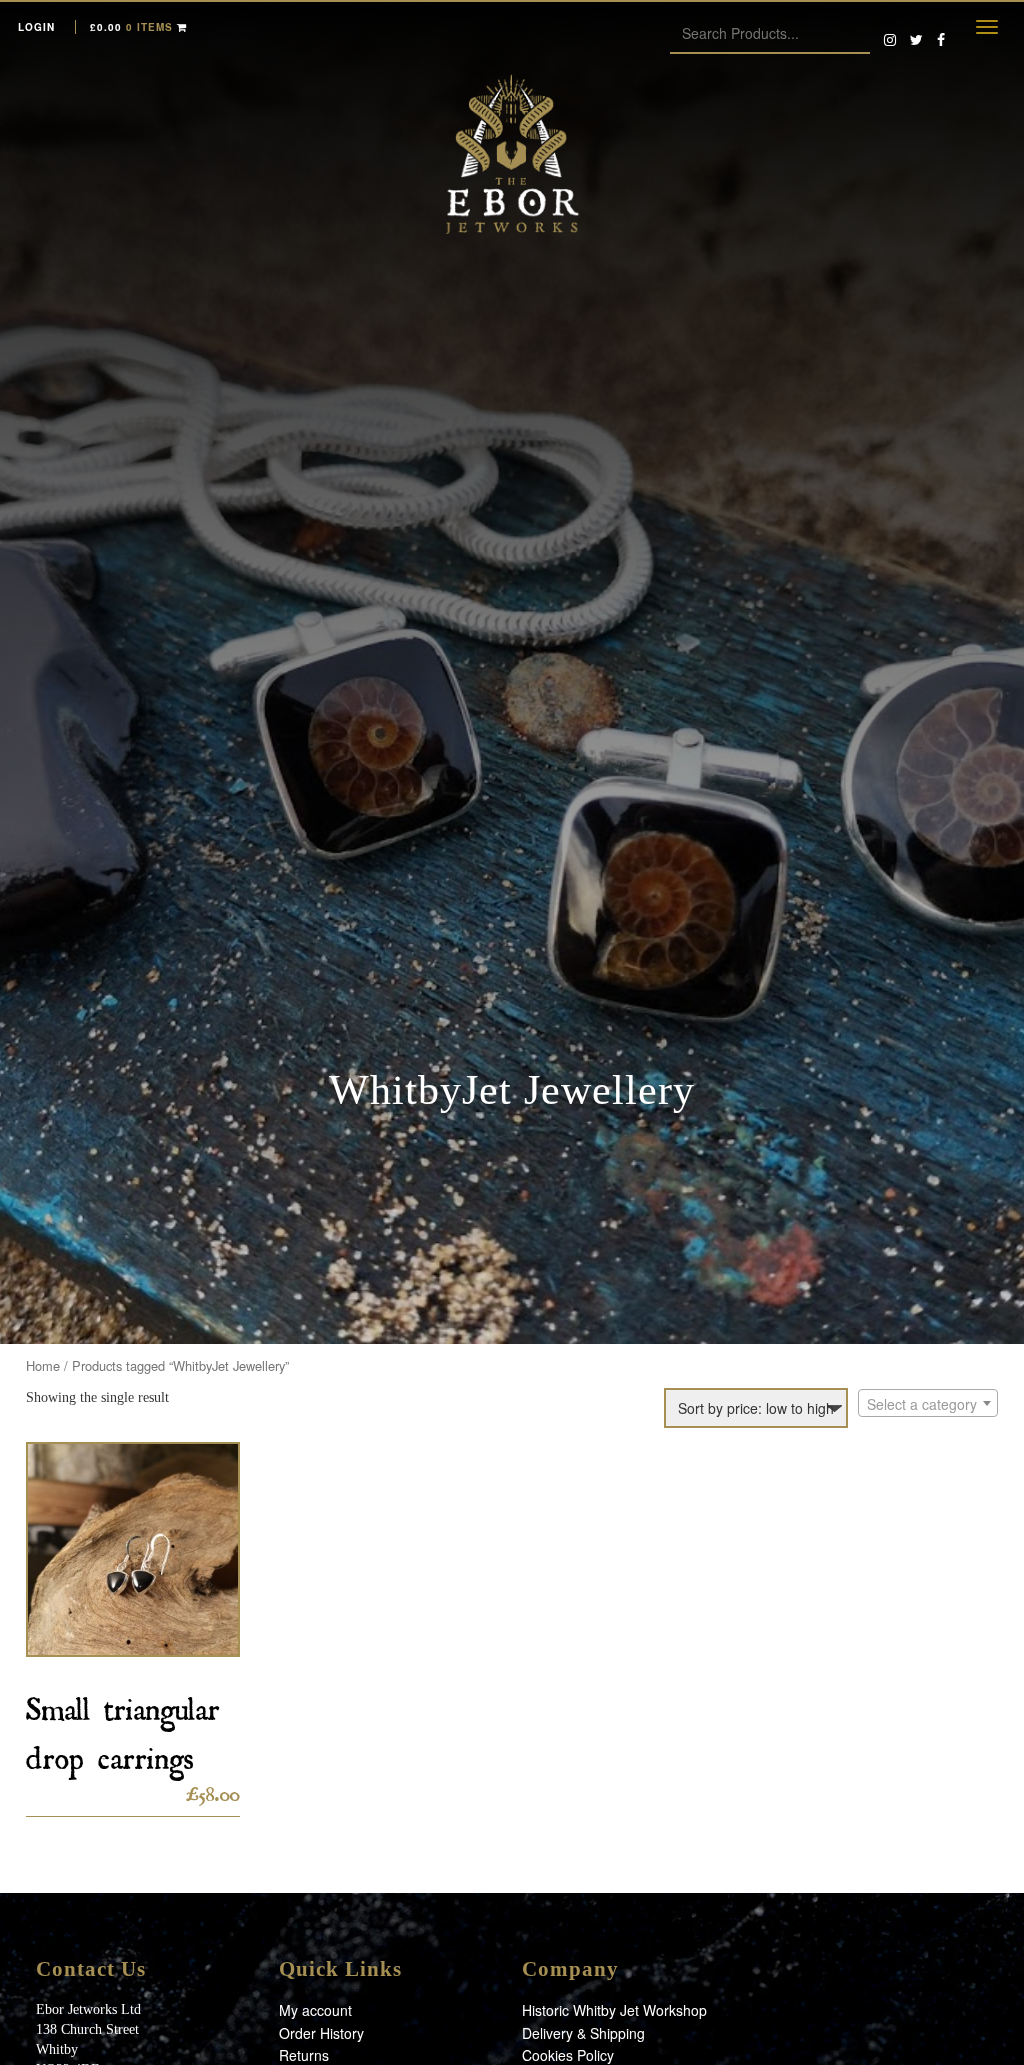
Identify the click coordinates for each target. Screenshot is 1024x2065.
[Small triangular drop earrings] (133, 1549)
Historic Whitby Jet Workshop (614, 2010)
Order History (321, 2033)
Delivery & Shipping (583, 2033)
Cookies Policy (568, 2055)
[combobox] (928, 1403)
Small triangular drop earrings (123, 1727)
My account (315, 2010)
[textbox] (928, 1404)
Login (36, 27)
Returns (304, 2055)
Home (43, 1365)
